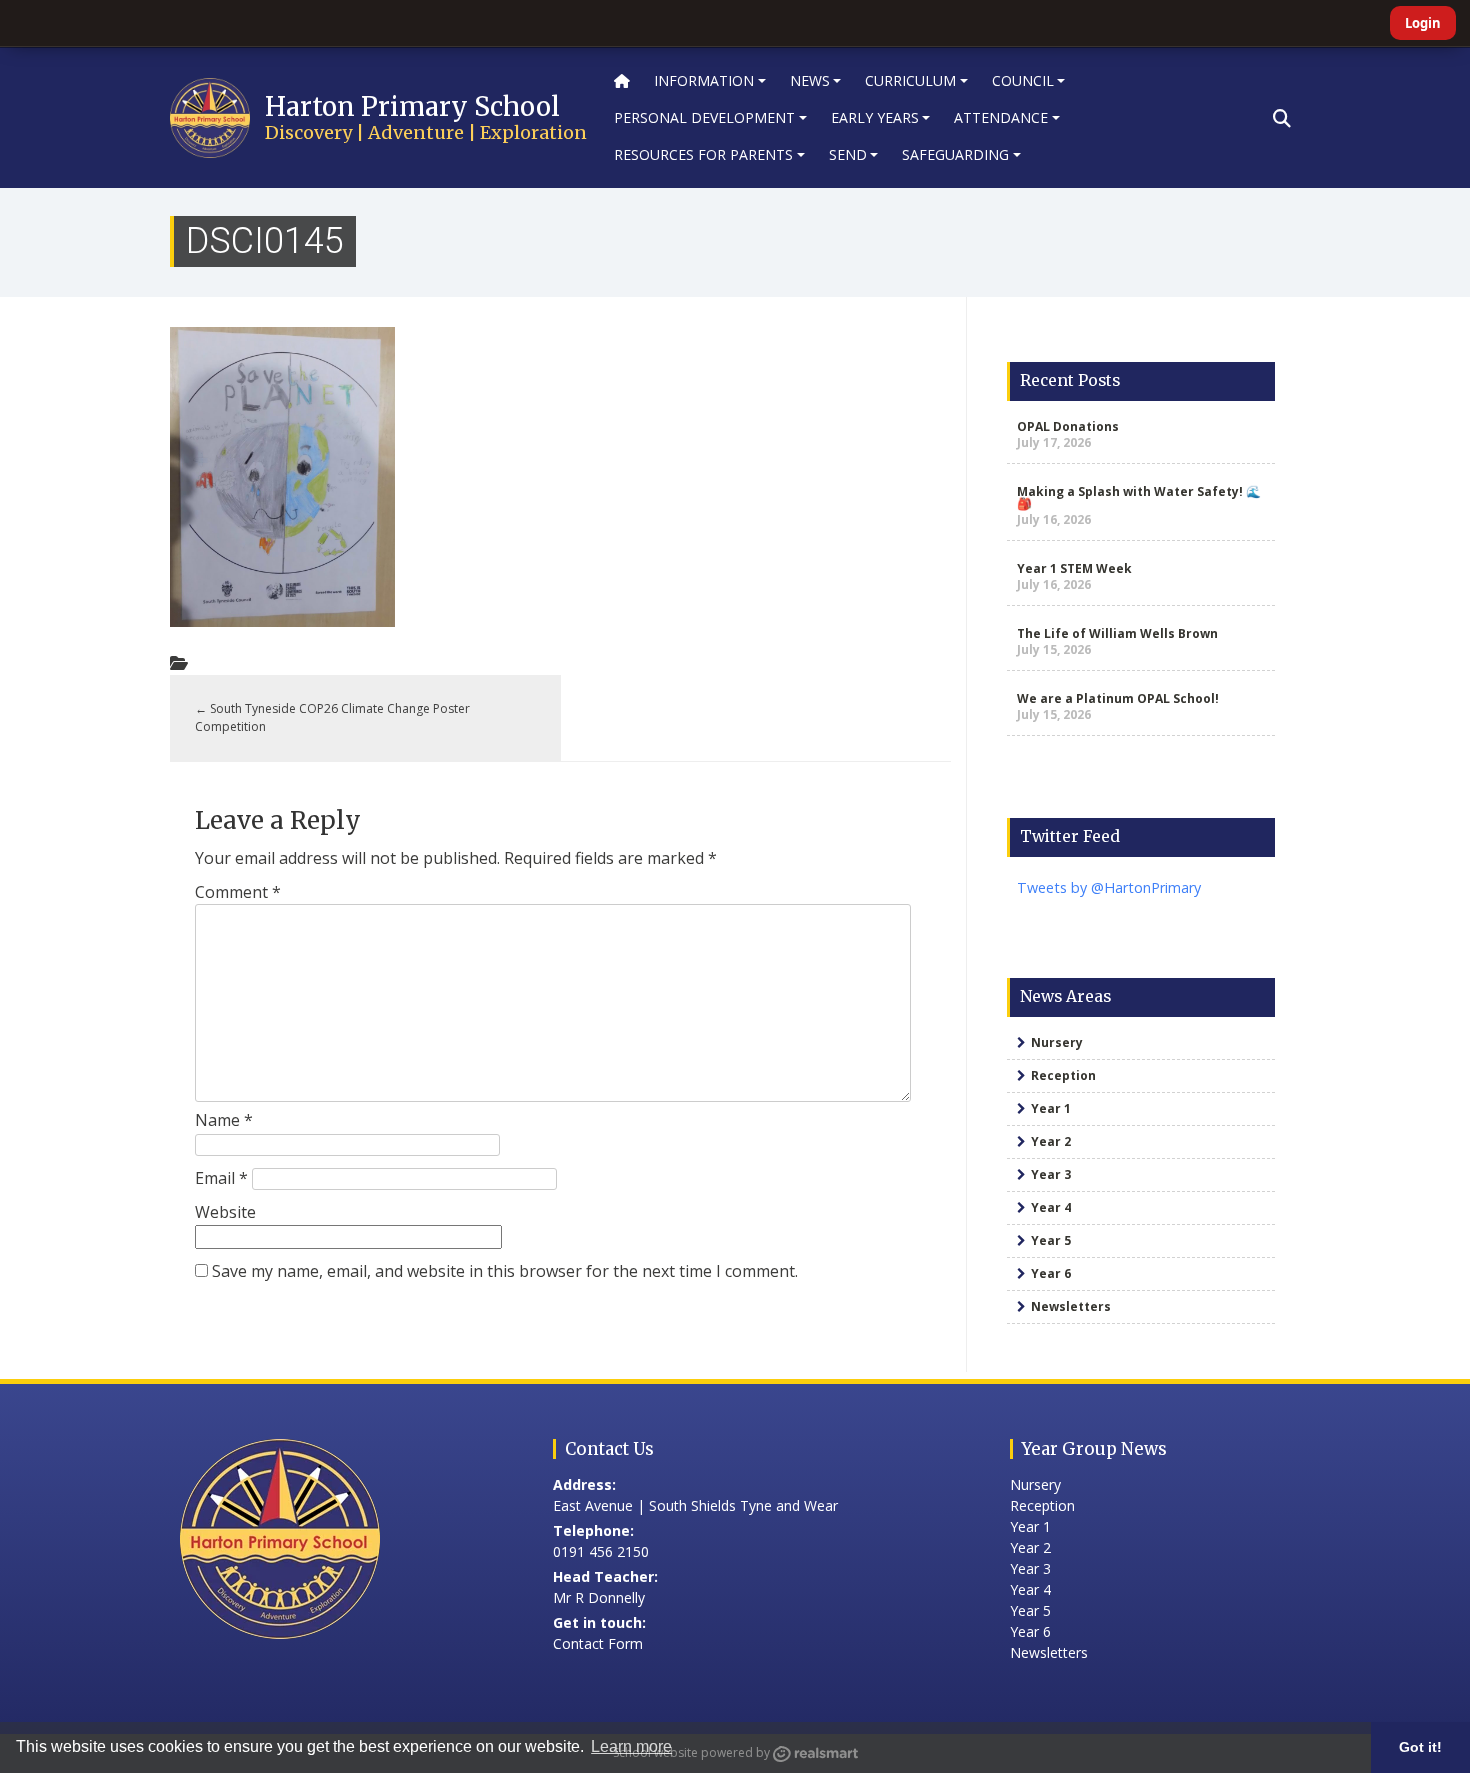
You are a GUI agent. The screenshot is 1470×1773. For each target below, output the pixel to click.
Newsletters (1071, 1306)
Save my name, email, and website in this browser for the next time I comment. (505, 1271)
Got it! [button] (1420, 1747)
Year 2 (1051, 1141)
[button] (1282, 118)
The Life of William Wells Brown (1117, 633)
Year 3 (1051, 1174)
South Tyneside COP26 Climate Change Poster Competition (332, 717)
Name (224, 1120)
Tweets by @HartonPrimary (1109, 887)
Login (1423, 23)
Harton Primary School (412, 106)
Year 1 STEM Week (1074, 568)
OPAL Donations (1068, 426)
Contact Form (598, 1643)
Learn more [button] (631, 1746)
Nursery (1057, 1042)
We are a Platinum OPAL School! (1118, 698)
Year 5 (1051, 1240)
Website (225, 1212)
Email (221, 1178)
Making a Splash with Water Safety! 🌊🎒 (1139, 497)
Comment (238, 892)
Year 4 (1051, 1207)
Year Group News (1094, 1449)
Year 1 (1051, 1108)
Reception (1063, 1075)
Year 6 (1051, 1273)
